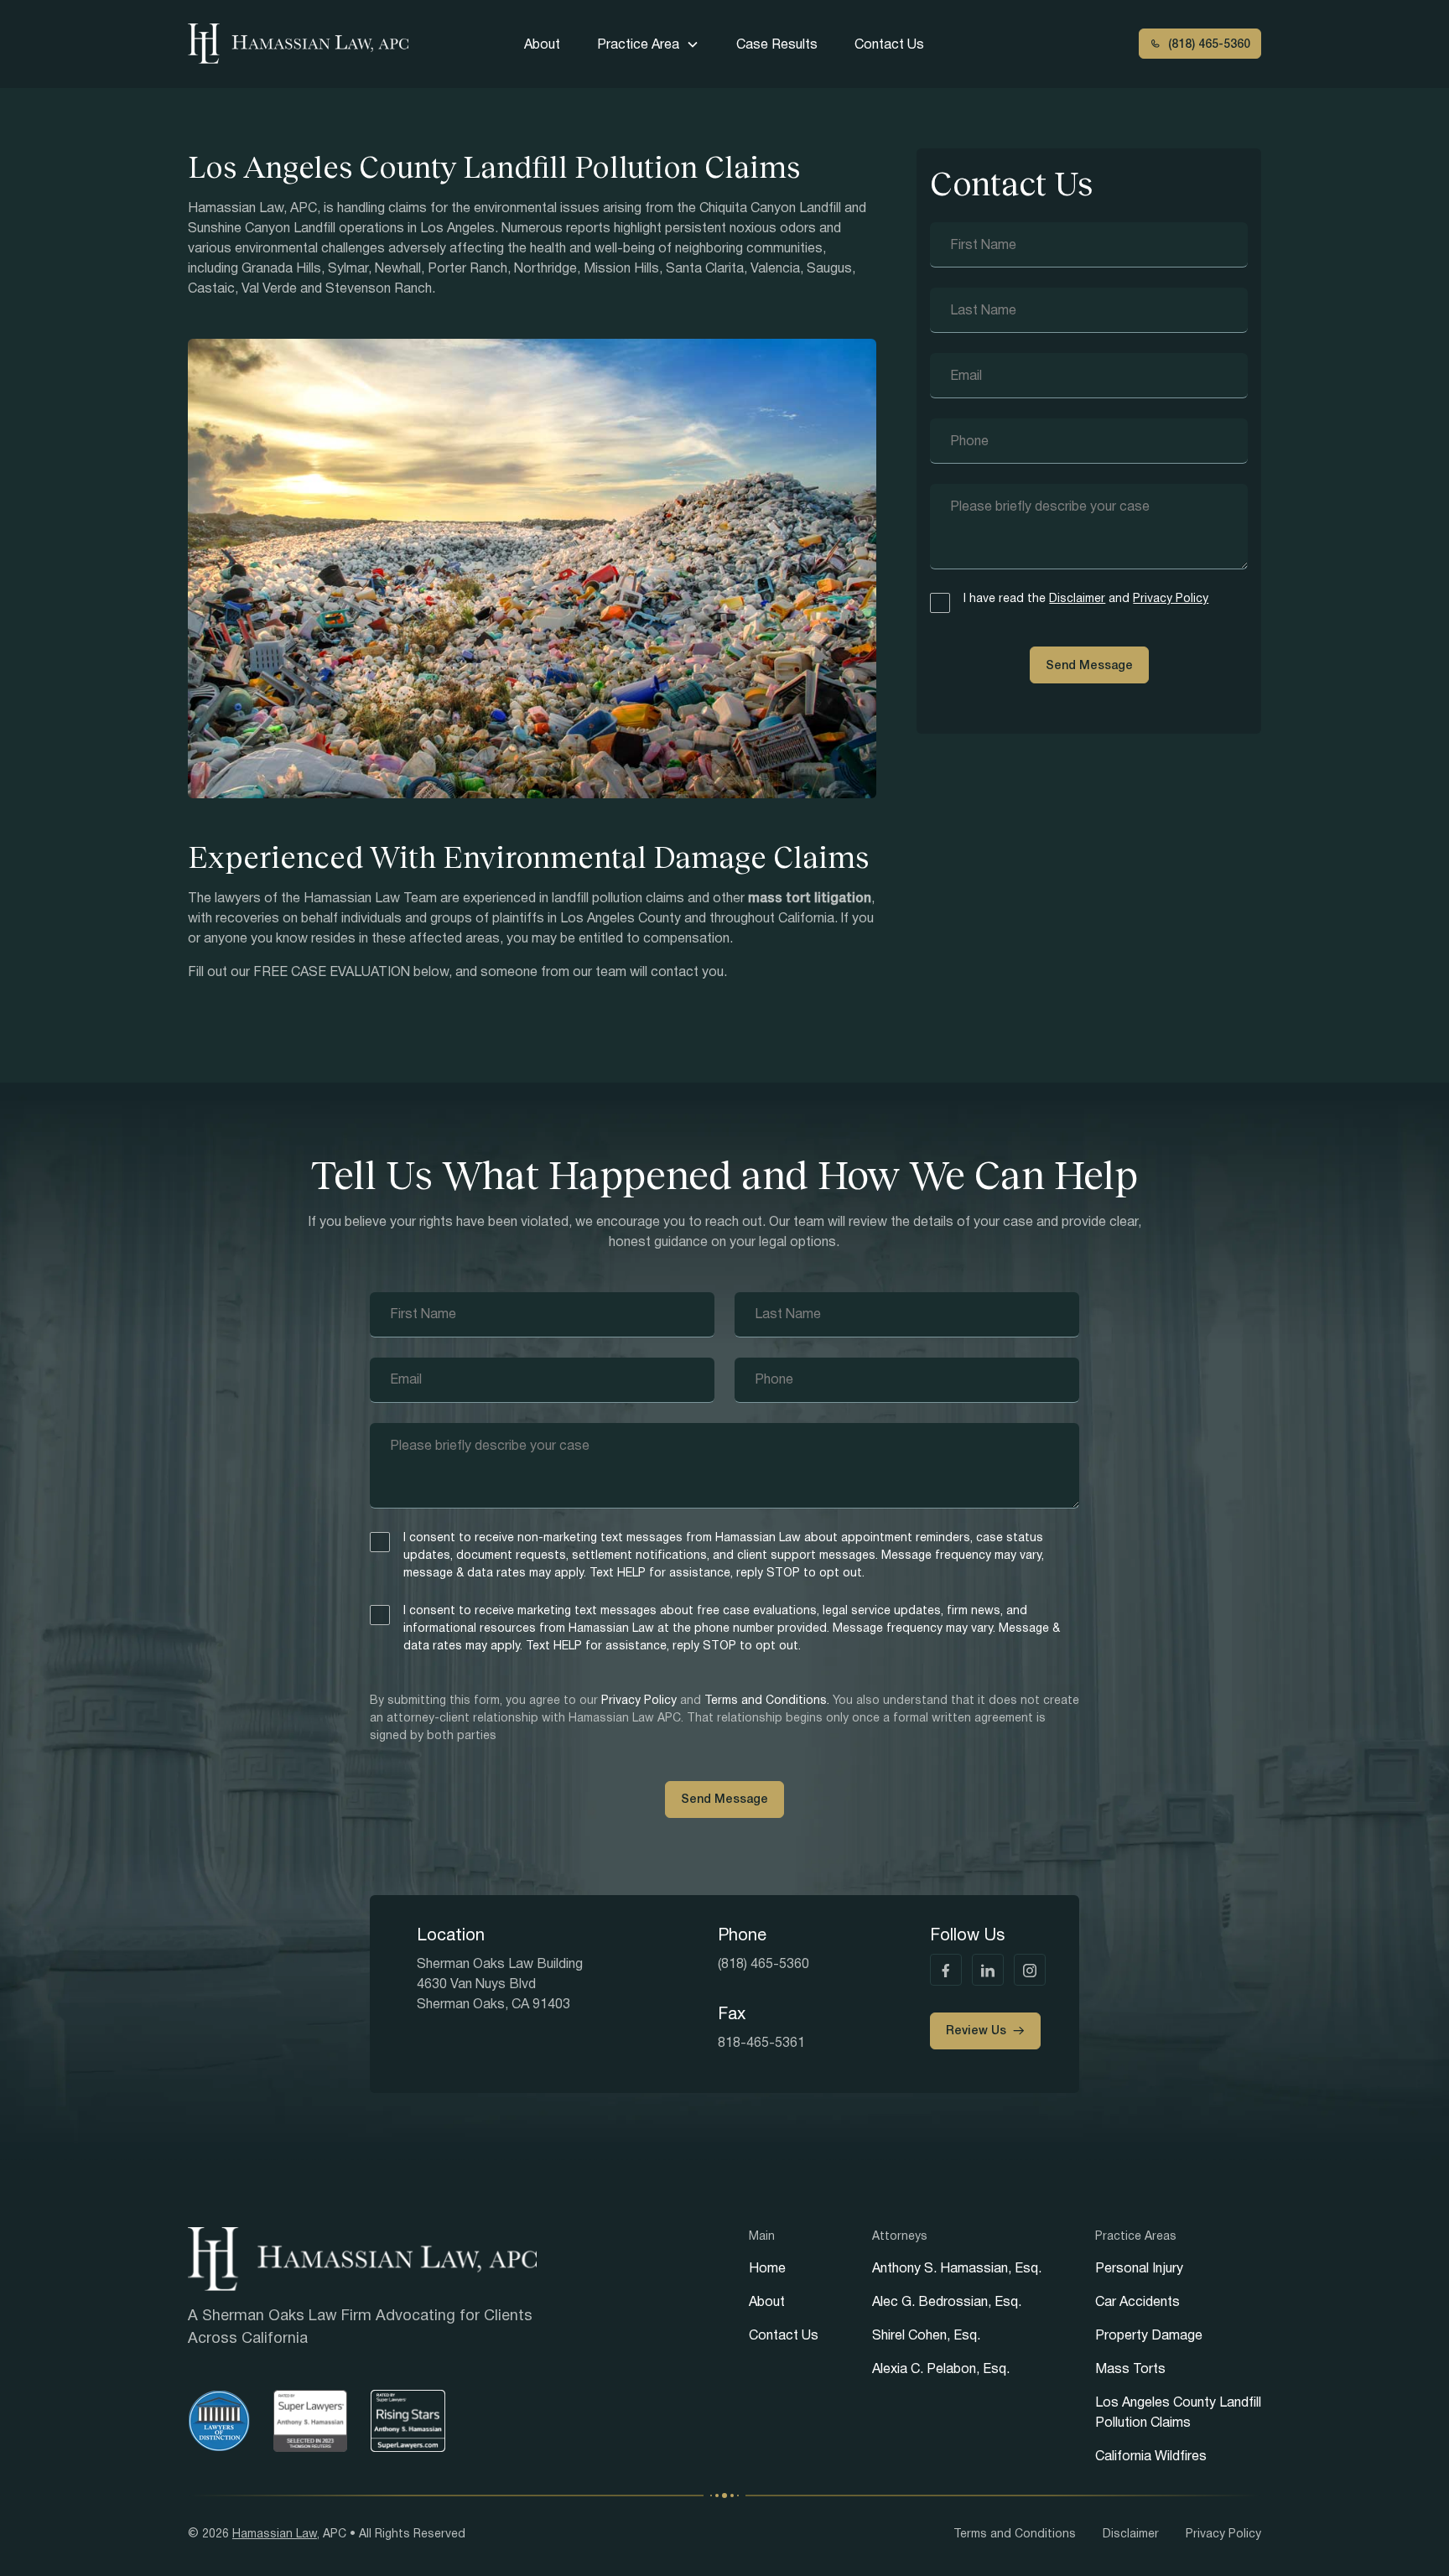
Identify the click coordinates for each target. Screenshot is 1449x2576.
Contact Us (889, 44)
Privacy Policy (1171, 598)
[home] (303, 44)
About (542, 44)
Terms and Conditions (1015, 2533)
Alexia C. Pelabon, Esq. (941, 2368)
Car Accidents (1137, 2301)
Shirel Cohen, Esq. (926, 2335)
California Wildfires (1151, 2456)
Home (767, 2268)
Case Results (777, 44)
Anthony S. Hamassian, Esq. (957, 2268)
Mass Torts (1130, 2368)
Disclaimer (1077, 598)
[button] (648, 44)
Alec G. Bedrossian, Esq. (947, 2301)
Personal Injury (1139, 2268)
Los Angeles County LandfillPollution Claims (1178, 2412)
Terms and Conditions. (769, 1700)
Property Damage (1149, 2335)
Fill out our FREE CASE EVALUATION (299, 971)
